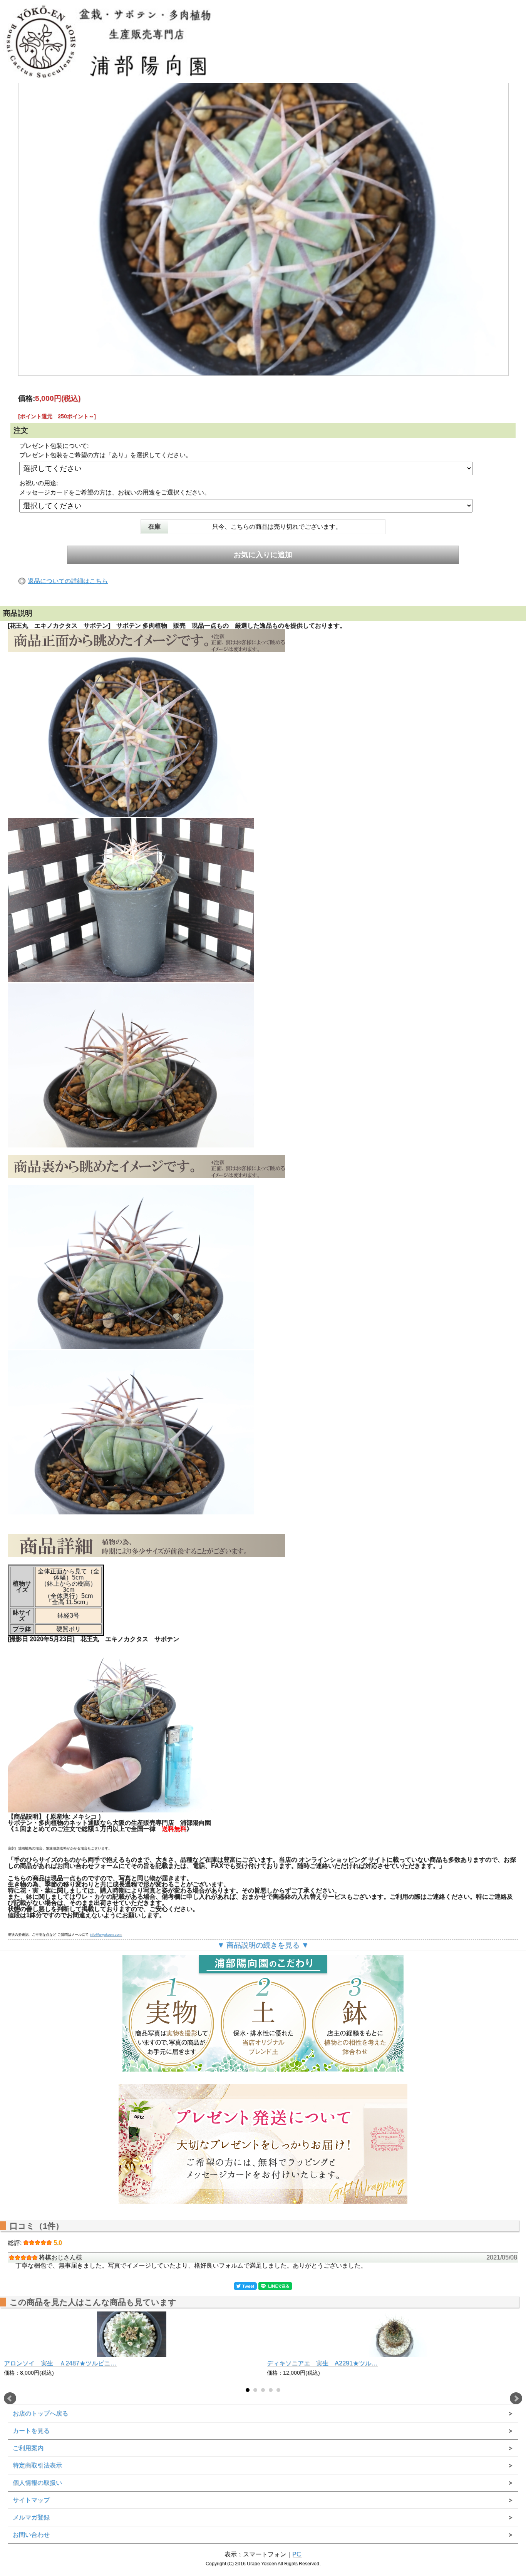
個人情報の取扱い (37, 2483)
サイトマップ (31, 2500)
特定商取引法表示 (37, 2465)
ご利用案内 (28, 2448)
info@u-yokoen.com (106, 1935)
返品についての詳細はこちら (68, 581)
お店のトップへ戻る (40, 2413)
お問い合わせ (31, 2535)
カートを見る (31, 2431)
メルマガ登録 (31, 2517)
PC (297, 2554)
